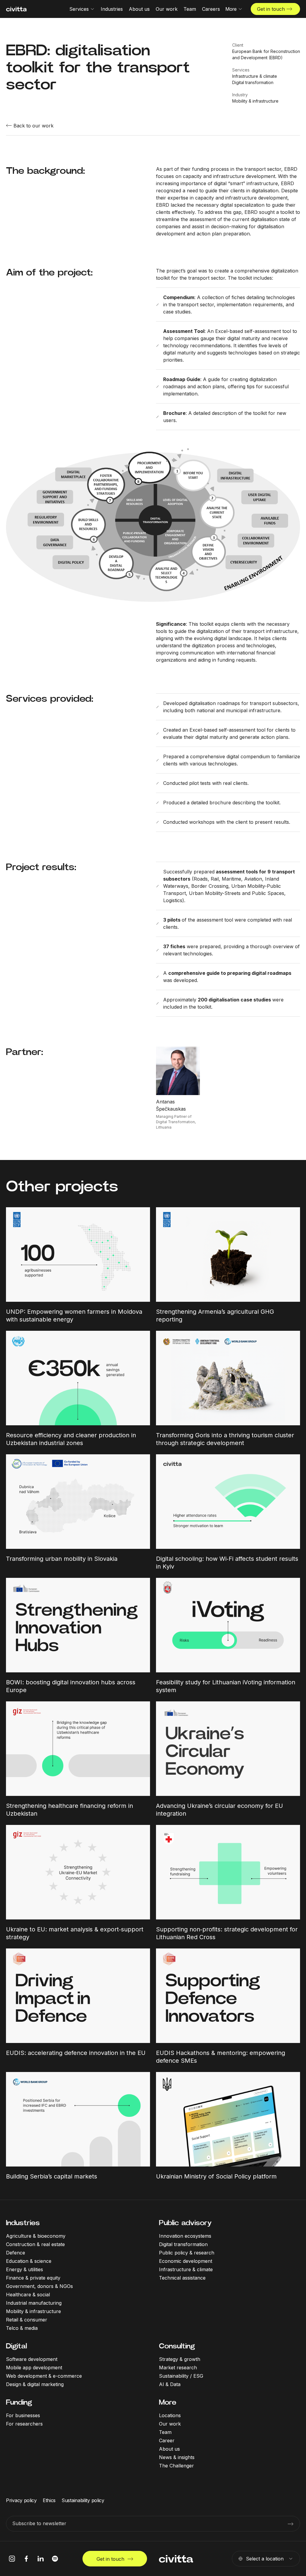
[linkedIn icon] (41, 2559)
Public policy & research (187, 2253)
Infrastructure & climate (186, 2269)
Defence (16, 2253)
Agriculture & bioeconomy (36, 2236)
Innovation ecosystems (185, 2236)
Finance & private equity (33, 2278)
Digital (16, 2346)
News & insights (177, 2457)
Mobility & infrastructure (33, 2311)
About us (169, 2449)
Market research (178, 2368)
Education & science (29, 2261)
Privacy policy (21, 2500)
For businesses (23, 2415)
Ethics (49, 2500)
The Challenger (176, 2466)
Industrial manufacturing (34, 2303)
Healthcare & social (28, 2295)
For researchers (24, 2424)
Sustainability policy (83, 2500)
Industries (23, 2223)
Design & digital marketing (35, 2384)
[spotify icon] (55, 2559)
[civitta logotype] (16, 9)
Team (165, 2432)
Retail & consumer (27, 2320)
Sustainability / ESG (181, 2376)
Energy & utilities (25, 2269)
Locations (170, 2415)
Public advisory (185, 2223)
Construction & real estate (35, 2244)
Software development (32, 2359)
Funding (19, 2402)
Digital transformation (183, 2244)
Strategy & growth (180, 2359)
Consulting (177, 2346)
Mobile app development (34, 2368)
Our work (170, 2424)
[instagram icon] (12, 2559)
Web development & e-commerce (44, 2376)
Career (167, 2440)
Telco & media (22, 2328)
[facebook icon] (26, 2559)
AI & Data (170, 2384)
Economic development (186, 2261)
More (168, 2402)
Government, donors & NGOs (39, 2286)
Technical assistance (182, 2278)
